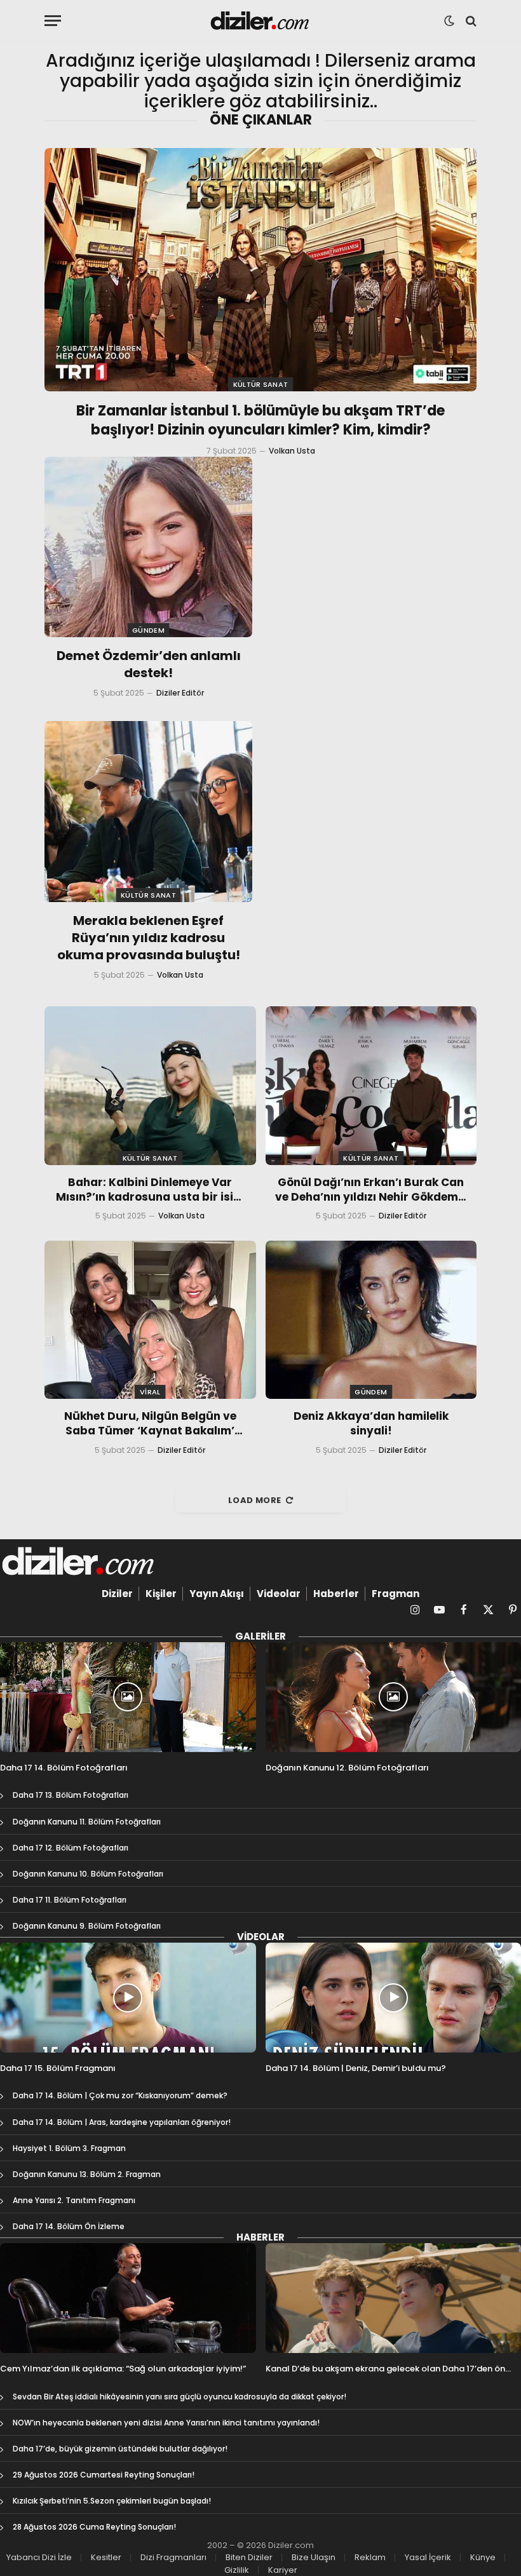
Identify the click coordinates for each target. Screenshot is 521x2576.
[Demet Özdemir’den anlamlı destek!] (148, 547)
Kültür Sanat (261, 384)
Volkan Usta (292, 451)
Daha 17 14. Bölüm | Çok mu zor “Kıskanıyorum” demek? (120, 2095)
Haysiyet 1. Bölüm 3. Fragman (69, 2148)
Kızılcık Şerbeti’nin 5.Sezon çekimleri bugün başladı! (112, 2501)
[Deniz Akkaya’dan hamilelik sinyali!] (371, 1320)
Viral (150, 1392)
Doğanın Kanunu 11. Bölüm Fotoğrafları (87, 1822)
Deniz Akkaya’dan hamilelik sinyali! (371, 1424)
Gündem (148, 630)
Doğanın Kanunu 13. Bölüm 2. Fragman (87, 2174)
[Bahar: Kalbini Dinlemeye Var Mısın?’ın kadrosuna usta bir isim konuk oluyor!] (150, 1085)
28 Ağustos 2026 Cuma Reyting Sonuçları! (94, 2527)
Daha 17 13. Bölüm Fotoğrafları (71, 1795)
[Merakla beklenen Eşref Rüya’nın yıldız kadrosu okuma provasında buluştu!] (148, 811)
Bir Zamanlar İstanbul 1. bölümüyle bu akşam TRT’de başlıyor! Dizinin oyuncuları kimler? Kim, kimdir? (260, 421)
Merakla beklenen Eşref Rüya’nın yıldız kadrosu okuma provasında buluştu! (149, 938)
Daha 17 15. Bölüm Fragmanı (58, 2068)
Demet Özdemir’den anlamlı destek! (149, 664)
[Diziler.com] (261, 21)
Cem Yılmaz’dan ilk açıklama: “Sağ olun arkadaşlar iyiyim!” (123, 2369)
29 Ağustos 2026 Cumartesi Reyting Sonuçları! (104, 2475)
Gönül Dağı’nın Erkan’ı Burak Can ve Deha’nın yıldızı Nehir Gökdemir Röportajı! (371, 1190)
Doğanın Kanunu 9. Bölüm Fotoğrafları (87, 1926)
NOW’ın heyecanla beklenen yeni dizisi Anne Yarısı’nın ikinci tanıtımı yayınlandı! (166, 2423)
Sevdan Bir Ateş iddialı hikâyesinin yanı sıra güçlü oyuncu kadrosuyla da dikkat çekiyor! (179, 2397)
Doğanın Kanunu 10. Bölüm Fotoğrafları (88, 1874)
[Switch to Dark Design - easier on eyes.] (449, 21)
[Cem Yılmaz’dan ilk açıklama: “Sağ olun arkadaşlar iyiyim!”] (128, 2298)
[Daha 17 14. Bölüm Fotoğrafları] (128, 1697)
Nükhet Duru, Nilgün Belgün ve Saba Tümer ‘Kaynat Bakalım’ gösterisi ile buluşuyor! (150, 1424)
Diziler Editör (180, 693)
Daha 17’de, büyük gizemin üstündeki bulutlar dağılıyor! (120, 2449)
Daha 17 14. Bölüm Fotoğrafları (64, 1768)
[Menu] (53, 21)
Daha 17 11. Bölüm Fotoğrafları (70, 1900)
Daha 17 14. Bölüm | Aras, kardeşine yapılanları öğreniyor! (122, 2122)
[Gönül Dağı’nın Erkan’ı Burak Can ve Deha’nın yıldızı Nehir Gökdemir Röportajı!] (371, 1085)
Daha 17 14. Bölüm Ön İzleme (69, 2226)
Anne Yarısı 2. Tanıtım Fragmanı (74, 2200)
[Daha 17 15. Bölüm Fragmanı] (128, 1998)
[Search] (470, 21)
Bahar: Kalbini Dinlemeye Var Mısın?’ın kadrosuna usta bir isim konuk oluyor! (150, 1190)
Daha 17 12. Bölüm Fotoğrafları (71, 1848)
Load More (255, 1500)
